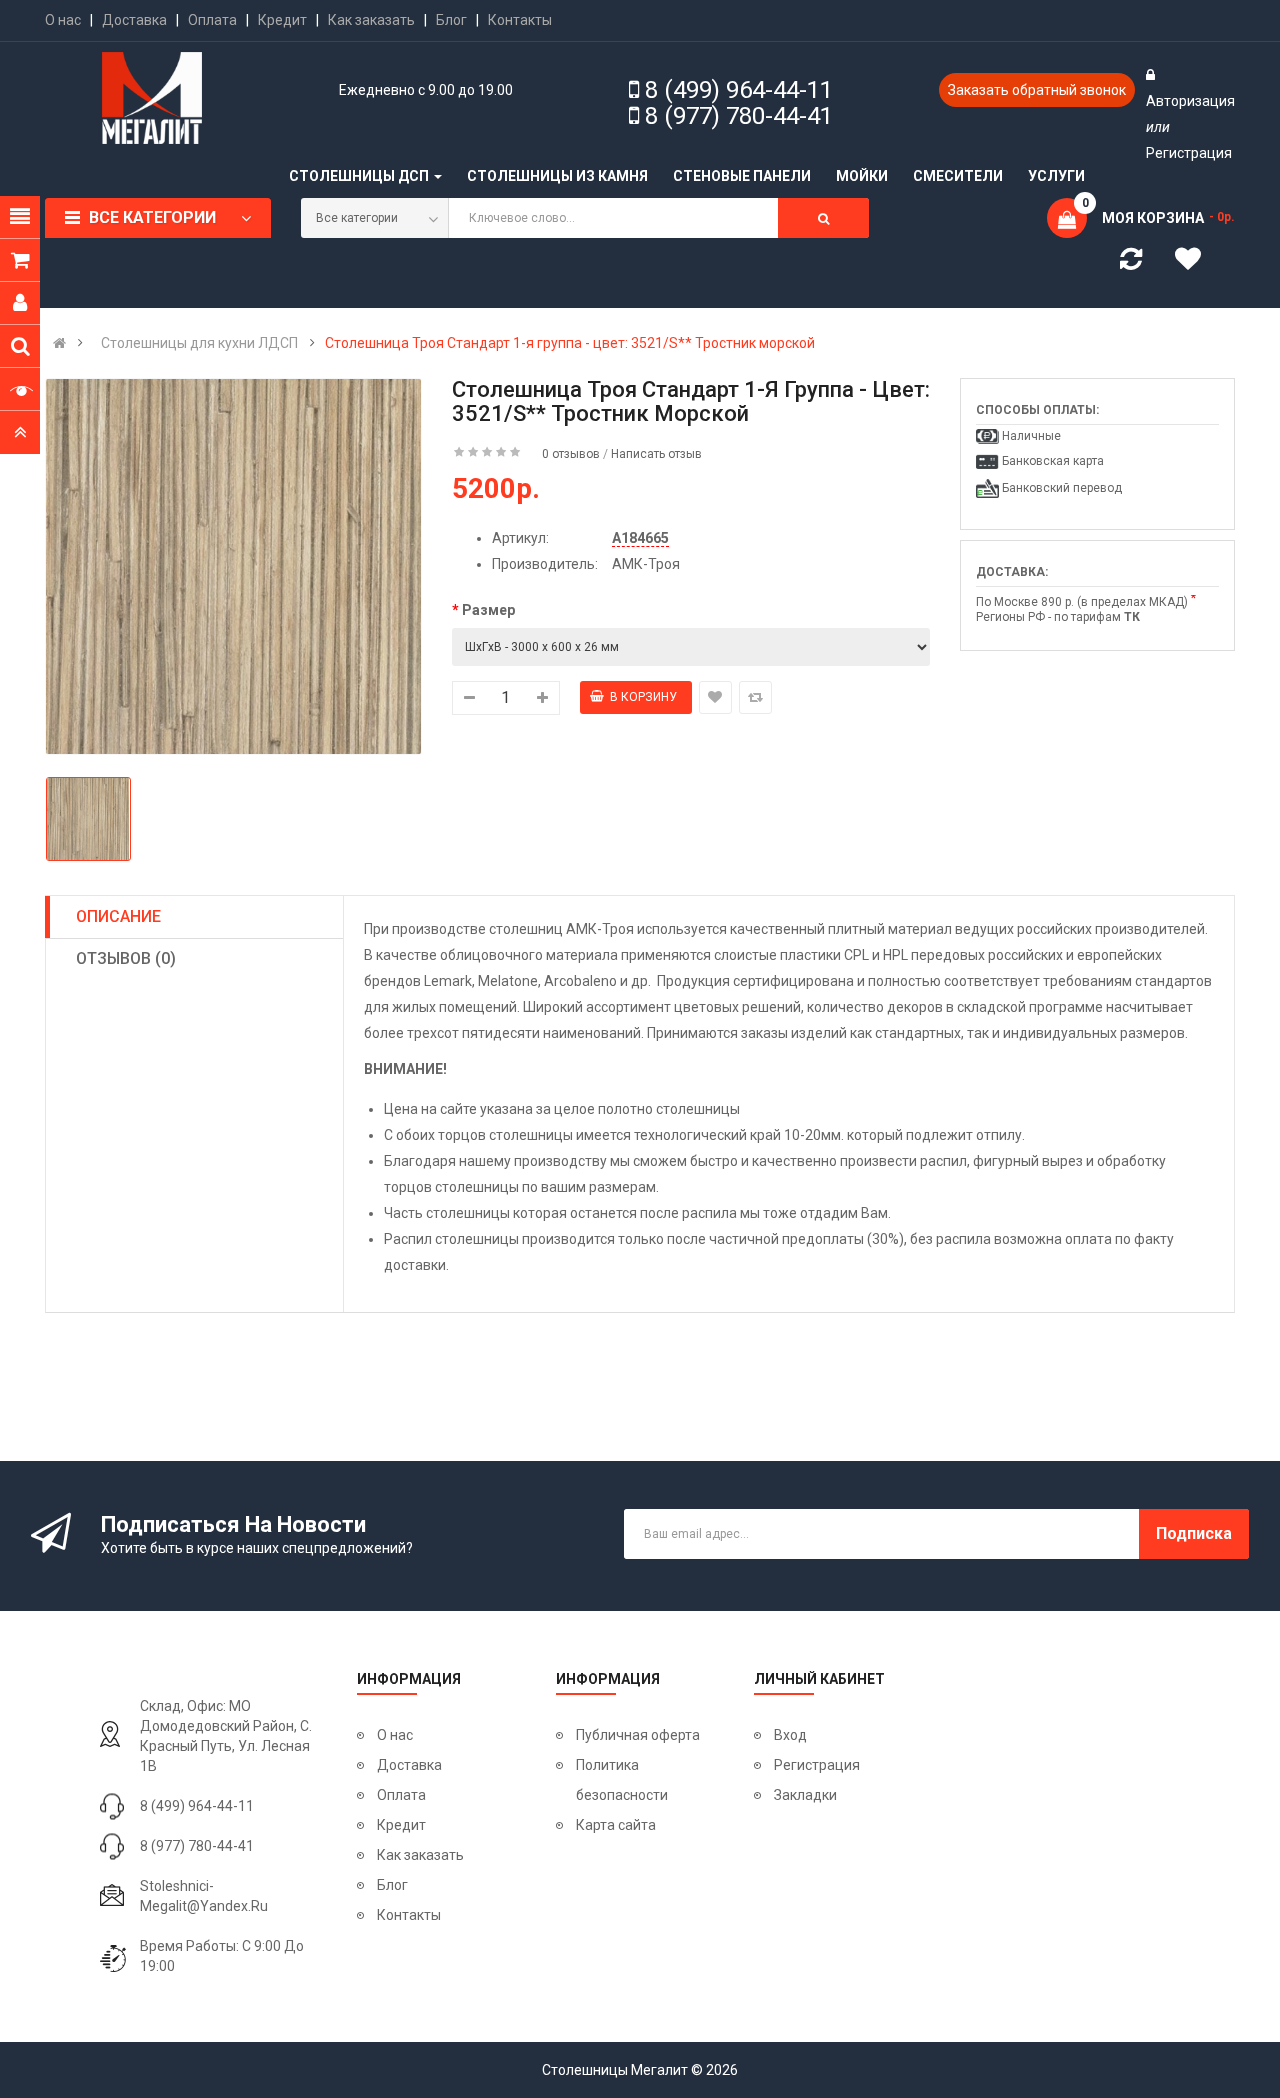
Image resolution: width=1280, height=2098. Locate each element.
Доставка (134, 20)
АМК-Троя (646, 564)
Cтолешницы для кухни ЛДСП (199, 343)
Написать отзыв (656, 454)
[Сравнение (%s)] (1131, 263)
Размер (488, 610)
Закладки (805, 1795)
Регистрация (1189, 153)
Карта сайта (616, 1825)
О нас (63, 20)
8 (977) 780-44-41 (739, 116)
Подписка (1194, 1533)
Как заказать (371, 20)
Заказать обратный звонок (1037, 90)
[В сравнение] (755, 697)
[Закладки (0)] (1195, 262)
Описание (118, 916)
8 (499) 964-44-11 (739, 90)
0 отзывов (571, 454)
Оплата (212, 20)
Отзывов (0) (126, 958)
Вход (790, 1735)
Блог (451, 20)
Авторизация (1190, 101)
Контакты (520, 20)
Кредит (282, 20)
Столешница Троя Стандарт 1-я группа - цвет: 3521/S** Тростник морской (570, 343)
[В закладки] (715, 697)
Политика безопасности (622, 1780)
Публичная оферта (638, 1735)
